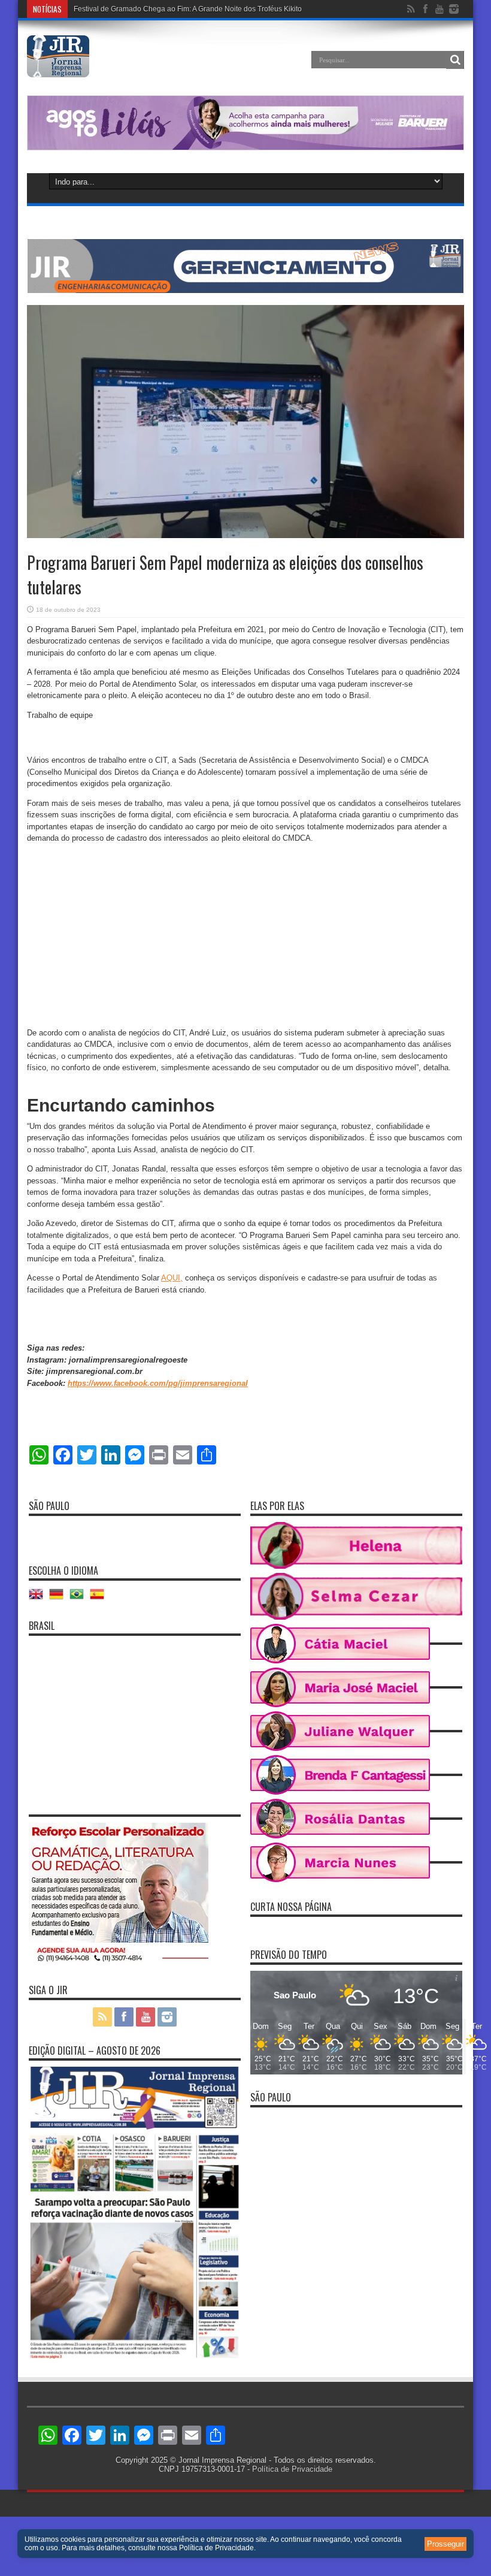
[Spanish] (100, 1598)
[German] (59, 1598)
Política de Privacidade (292, 2469)
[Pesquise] (455, 60)
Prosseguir (445, 2544)
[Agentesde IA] (245, 290)
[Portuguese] (80, 1598)
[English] (39, 1598)
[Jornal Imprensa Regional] (58, 68)
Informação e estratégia (112, 9)
